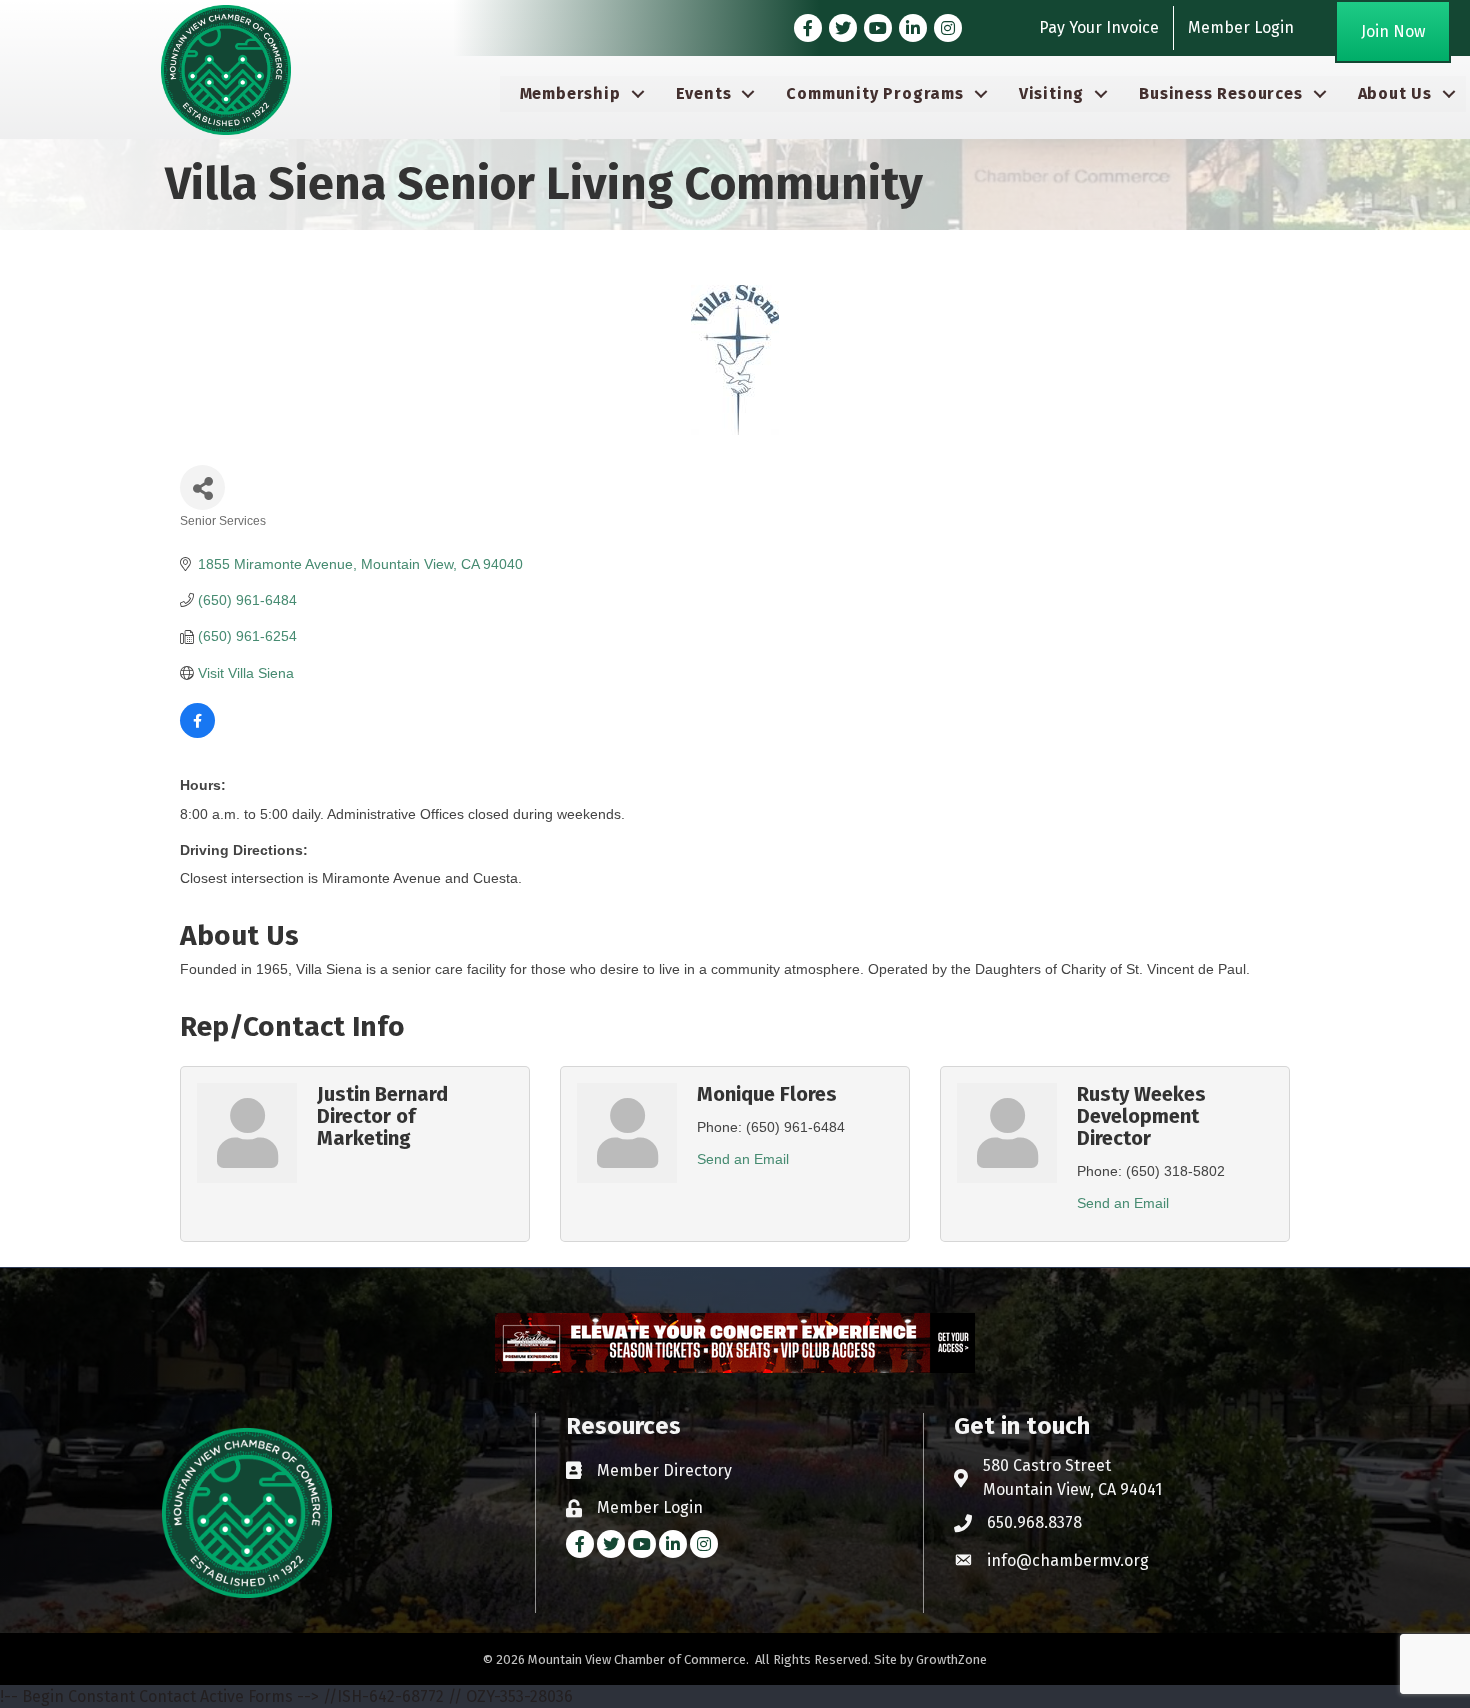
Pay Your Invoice (1099, 27)
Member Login (1241, 27)
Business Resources (1220, 93)
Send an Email (743, 1159)
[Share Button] (202, 487)
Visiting (1051, 93)
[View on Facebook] (197, 733)
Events (704, 93)
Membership (570, 93)
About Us (1395, 93)
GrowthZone (951, 1659)
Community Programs (874, 93)
